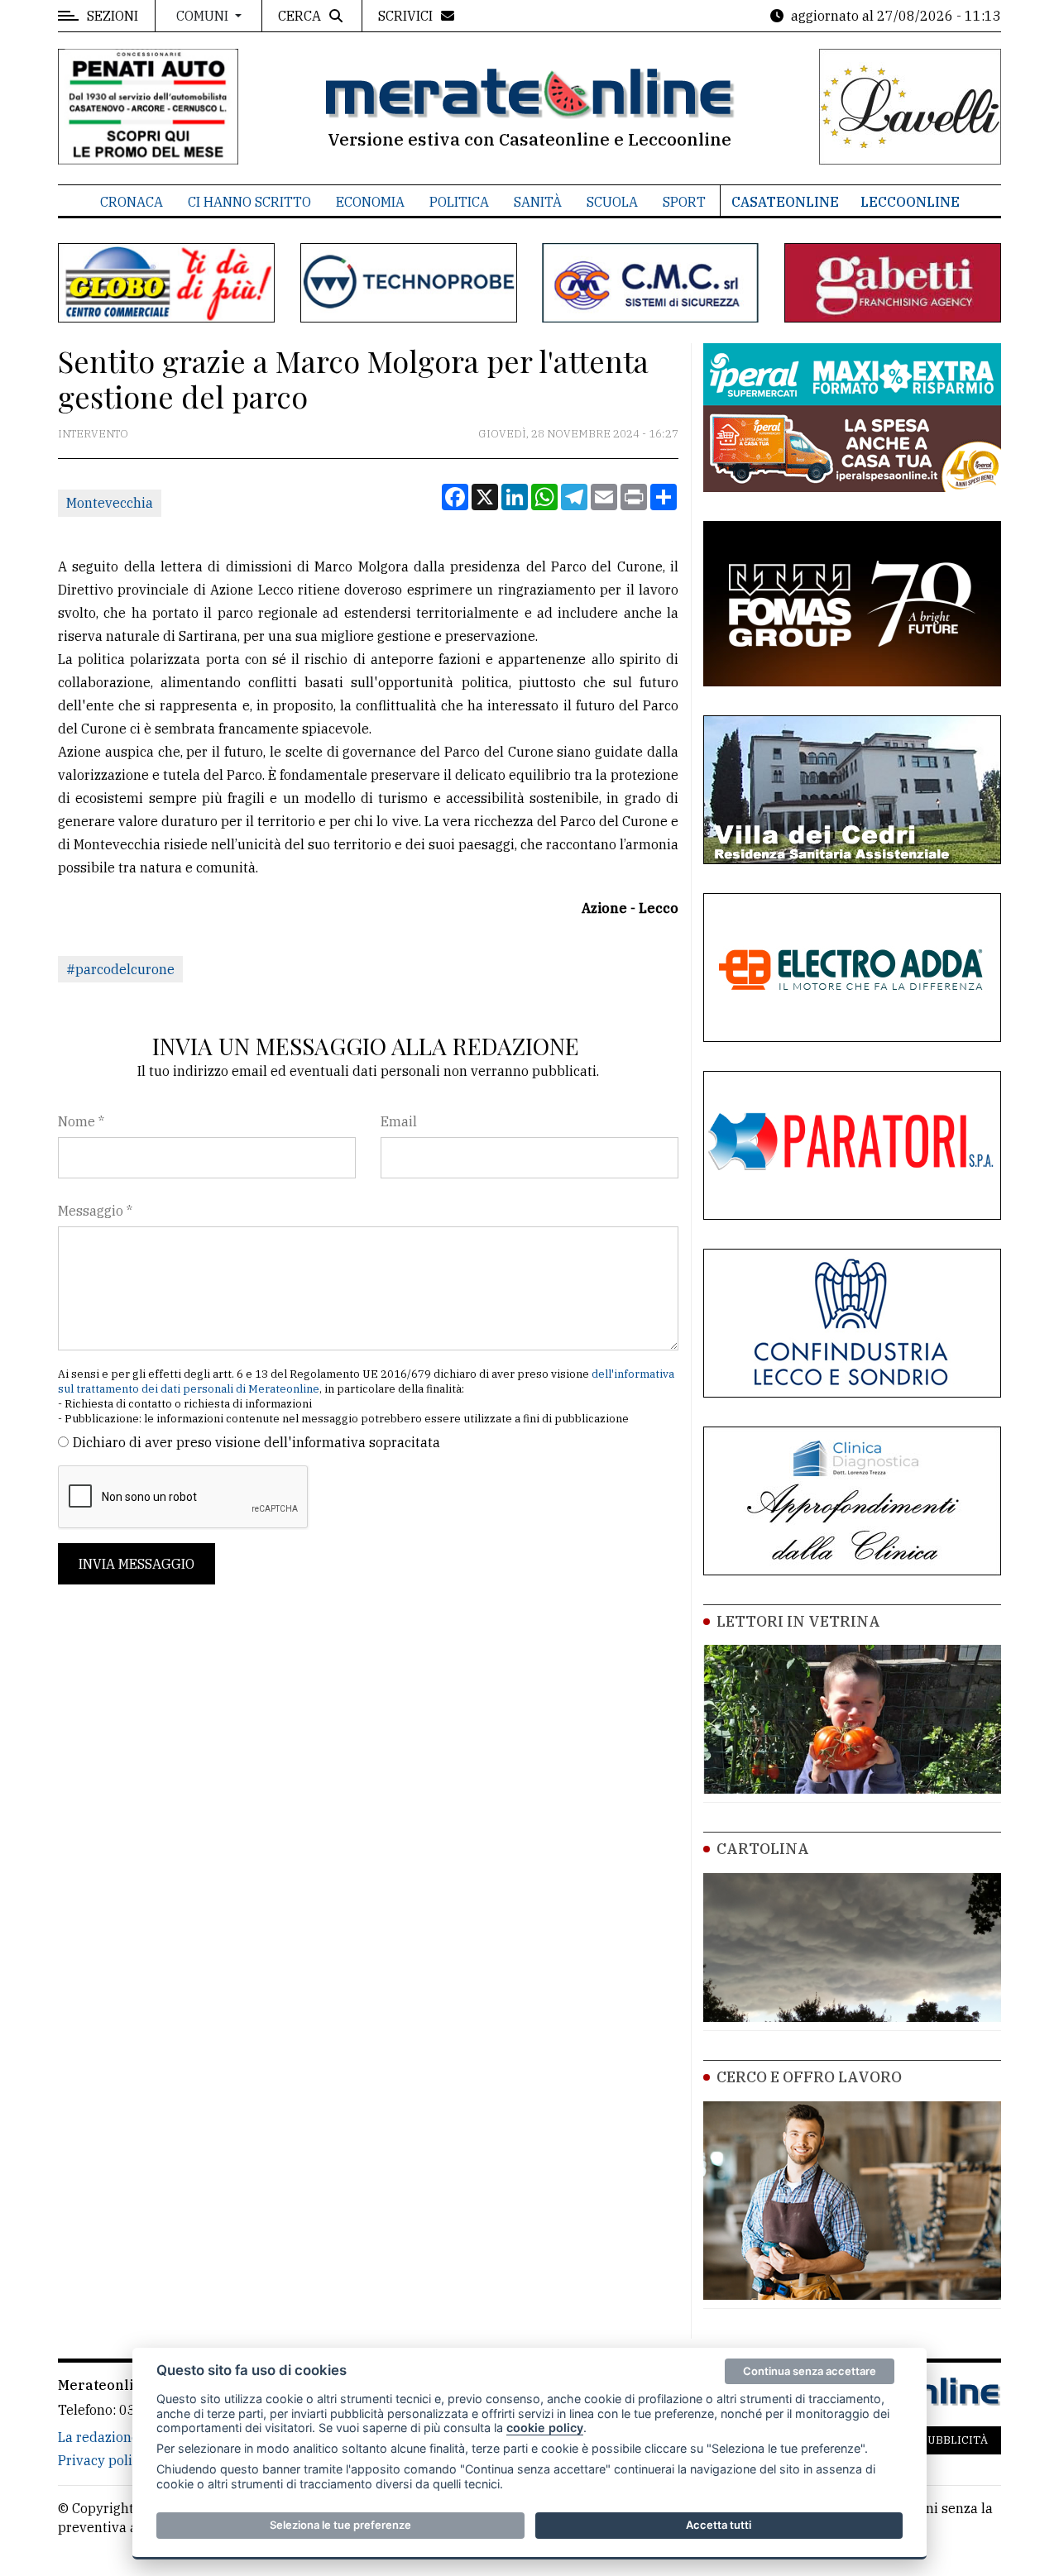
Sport (684, 202)
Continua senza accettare (810, 2371)
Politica (459, 202)
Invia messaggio (137, 1564)
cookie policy (545, 2428)
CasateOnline (785, 202)
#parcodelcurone (120, 969)
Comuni (204, 16)
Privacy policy (102, 2460)
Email (399, 1121)
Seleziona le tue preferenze (340, 2525)
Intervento (93, 434)
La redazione (98, 2437)
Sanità (538, 202)
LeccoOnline (910, 202)
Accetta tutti (719, 2525)
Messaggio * (95, 1211)
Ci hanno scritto (249, 202)
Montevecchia (110, 503)
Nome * (81, 1121)
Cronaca (132, 202)
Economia (370, 202)
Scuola (612, 202)
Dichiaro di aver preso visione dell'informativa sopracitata (256, 1442)
